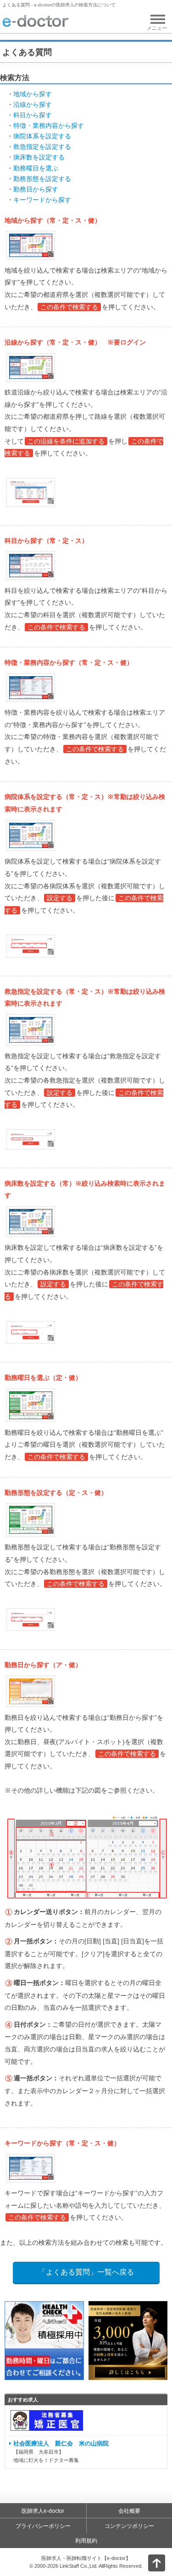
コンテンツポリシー (129, 2526)
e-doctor (36, 22)
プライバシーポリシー (43, 2526)
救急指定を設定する (42, 147)
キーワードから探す (42, 200)
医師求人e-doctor (43, 2511)
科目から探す (33, 115)
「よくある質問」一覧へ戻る (86, 2272)
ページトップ (149, 2562)
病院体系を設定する (42, 136)
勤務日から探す (36, 189)
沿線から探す (33, 104)
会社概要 (129, 2511)
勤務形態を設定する (42, 179)
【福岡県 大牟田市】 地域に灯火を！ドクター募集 (61, 2452)
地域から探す (33, 94)
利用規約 (86, 2541)
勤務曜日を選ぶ (36, 168)
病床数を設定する (39, 157)
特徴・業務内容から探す (49, 126)
